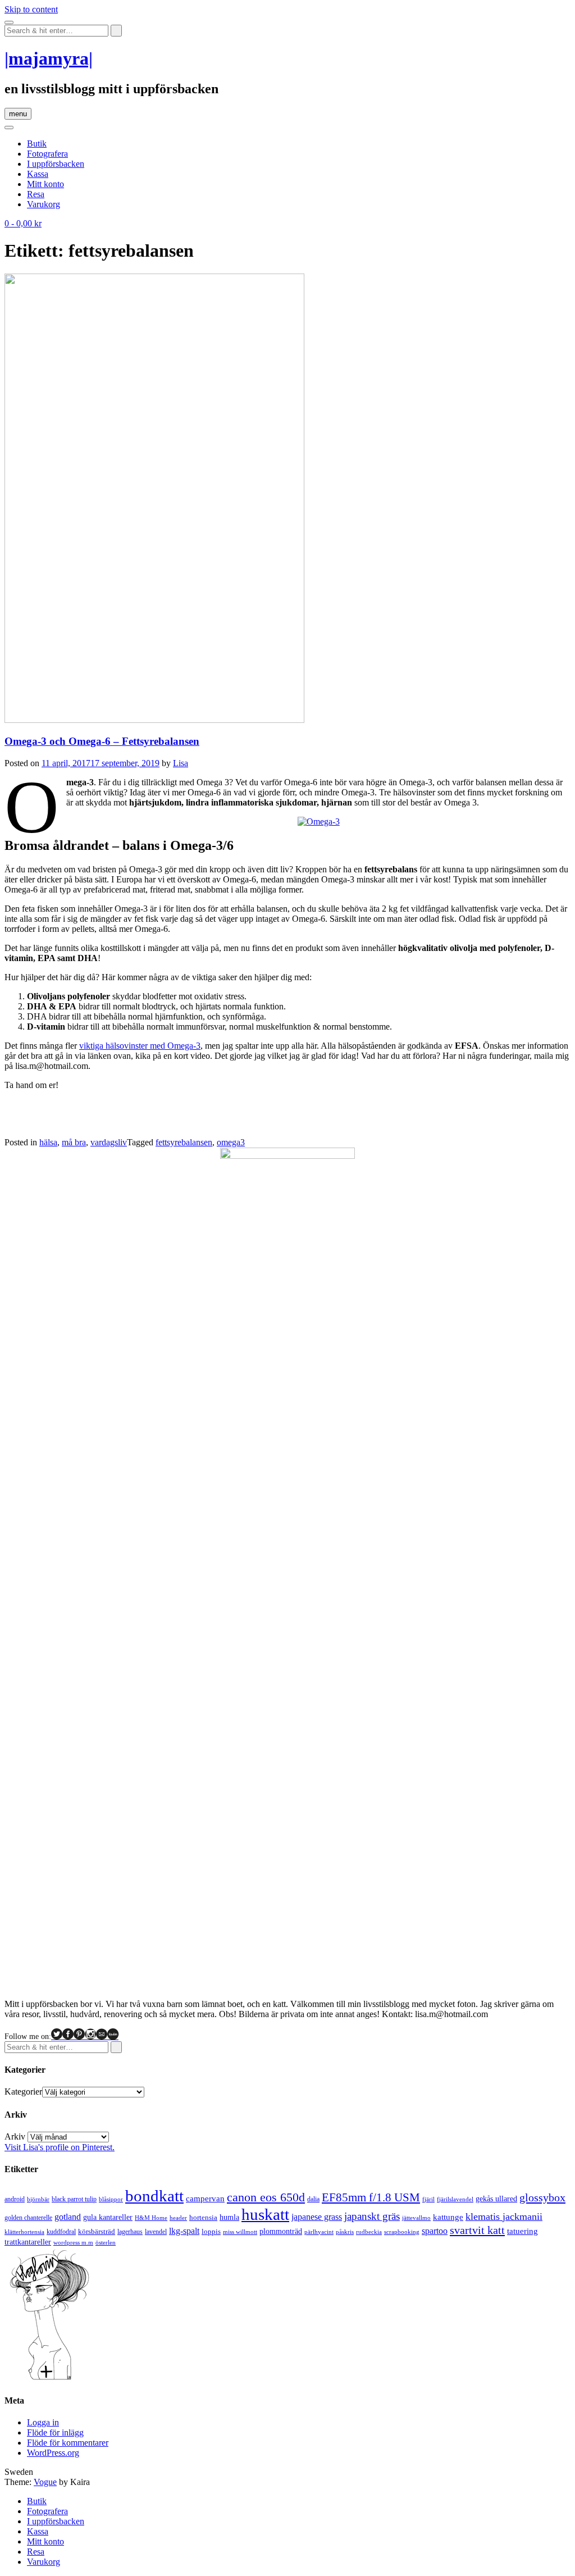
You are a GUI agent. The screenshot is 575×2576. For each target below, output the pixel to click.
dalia (313, 2199)
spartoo (435, 2231)
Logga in (43, 2422)
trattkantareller (28, 2242)
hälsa (48, 1142)
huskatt (265, 2214)
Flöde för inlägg (55, 2432)
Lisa (181, 763)
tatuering (522, 2231)
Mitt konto (45, 184)
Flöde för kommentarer (68, 2443)
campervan (205, 2198)
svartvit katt (477, 2230)
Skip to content (31, 9)
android (15, 2199)
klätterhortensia (24, 2232)
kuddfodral (61, 2232)
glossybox (542, 2197)
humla (229, 2217)
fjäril (428, 2199)
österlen (106, 2242)
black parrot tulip (74, 2199)
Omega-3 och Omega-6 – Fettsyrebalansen (102, 741)
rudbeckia (369, 2232)
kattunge (448, 2217)
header (178, 2218)
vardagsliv (109, 1142)
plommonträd (281, 2231)
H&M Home (151, 2218)
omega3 (231, 1142)
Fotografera (47, 154)
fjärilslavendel (455, 2199)
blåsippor (111, 2199)
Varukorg (44, 204)
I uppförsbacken (56, 164)
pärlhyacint (319, 2232)
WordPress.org (53, 2453)
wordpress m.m (73, 2242)
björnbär (38, 2199)
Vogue (45, 2482)
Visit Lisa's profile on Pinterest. (60, 2147)
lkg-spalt (184, 2231)
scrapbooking (402, 2232)
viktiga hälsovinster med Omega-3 (140, 1046)
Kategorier (23, 2092)
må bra (74, 1142)
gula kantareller (108, 2217)
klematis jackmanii (504, 2217)
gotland (68, 2217)
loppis (211, 2231)
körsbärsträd (97, 2231)
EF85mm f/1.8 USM (371, 2197)
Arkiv (15, 2136)
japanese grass (317, 2217)
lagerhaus (130, 2232)
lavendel (156, 2232)
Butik (37, 144)
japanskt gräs (372, 2216)
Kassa (38, 174)
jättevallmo (416, 2218)
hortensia (203, 2217)
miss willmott (240, 2232)
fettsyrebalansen (184, 1142)
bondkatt (154, 2196)
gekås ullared (496, 2199)
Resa (36, 194)
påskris (345, 2232)
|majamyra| (49, 58)
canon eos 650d (266, 2197)
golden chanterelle (28, 2218)
